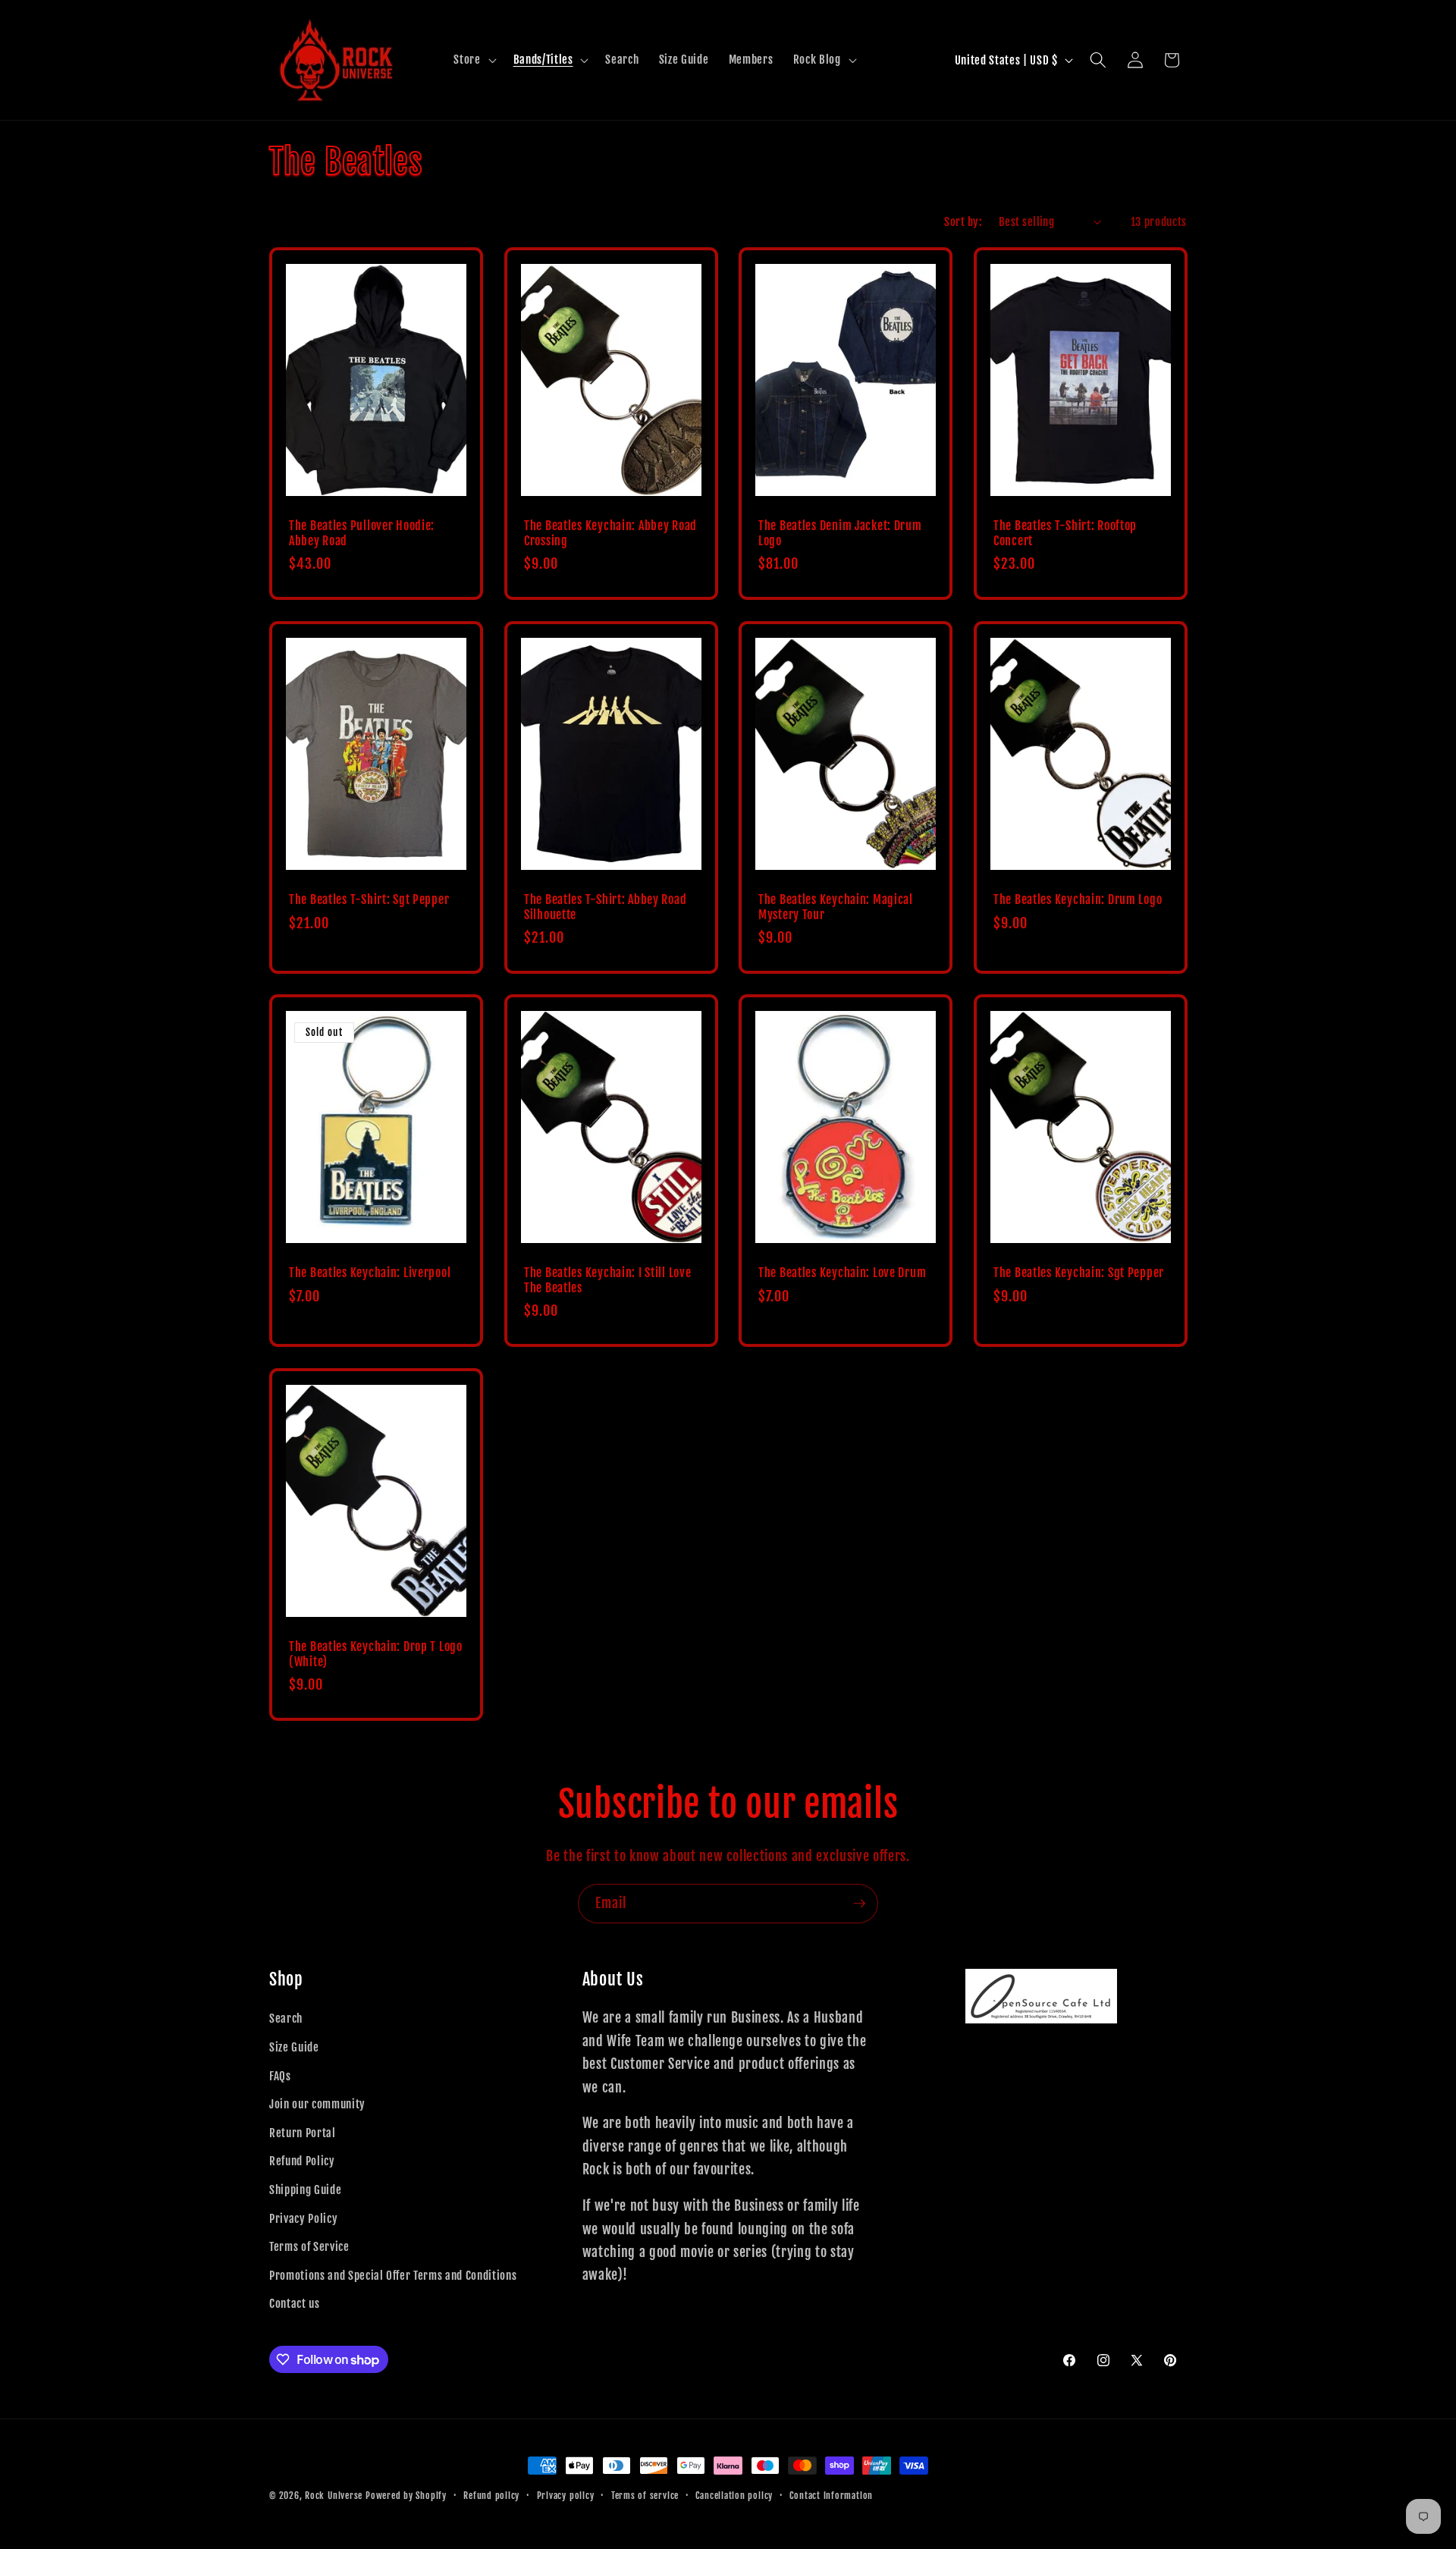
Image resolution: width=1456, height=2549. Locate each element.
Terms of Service (309, 2246)
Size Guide (294, 2047)
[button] (473, 60)
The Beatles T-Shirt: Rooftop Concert (1065, 534)
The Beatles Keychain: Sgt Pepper (1079, 1273)
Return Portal (303, 2133)
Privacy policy (566, 2496)
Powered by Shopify (406, 2496)
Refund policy (491, 2496)
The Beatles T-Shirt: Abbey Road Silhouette (605, 907)
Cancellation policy (734, 2496)
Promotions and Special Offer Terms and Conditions (393, 2275)
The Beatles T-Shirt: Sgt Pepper (369, 900)
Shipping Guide (305, 2190)
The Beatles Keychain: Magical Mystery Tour (836, 907)
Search (286, 2018)
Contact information (831, 2496)
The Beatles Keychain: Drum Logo (1078, 900)
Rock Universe (334, 2496)
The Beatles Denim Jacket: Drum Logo (840, 534)
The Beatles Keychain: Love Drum (842, 1273)
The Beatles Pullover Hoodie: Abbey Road (362, 534)
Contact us (295, 2303)
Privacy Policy (303, 2218)
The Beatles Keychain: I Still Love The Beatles (607, 1281)
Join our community (317, 2104)
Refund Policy (302, 2161)
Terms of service (645, 2496)
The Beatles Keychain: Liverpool (370, 1273)
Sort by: (963, 221)
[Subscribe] (859, 1904)
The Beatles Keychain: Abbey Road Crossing (610, 534)
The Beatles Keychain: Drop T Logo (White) (376, 1654)
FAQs (280, 2076)
